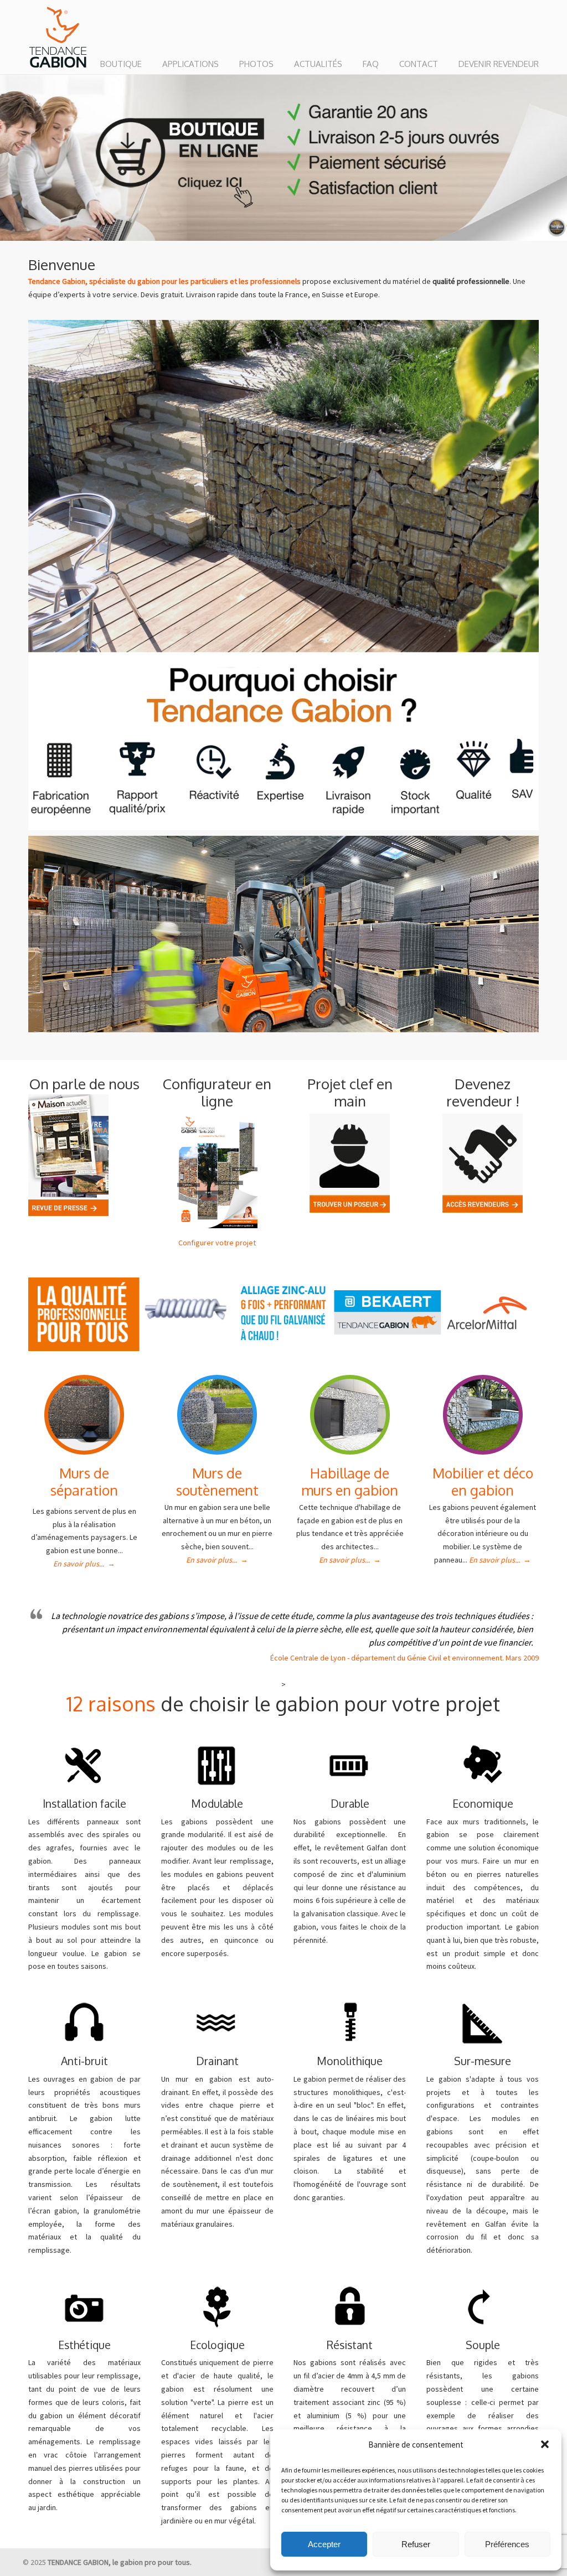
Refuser (416, 2544)
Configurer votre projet (217, 1243)
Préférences (507, 2544)
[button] (545, 2444)
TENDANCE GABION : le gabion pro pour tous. (58, 38)
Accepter (324, 2544)
